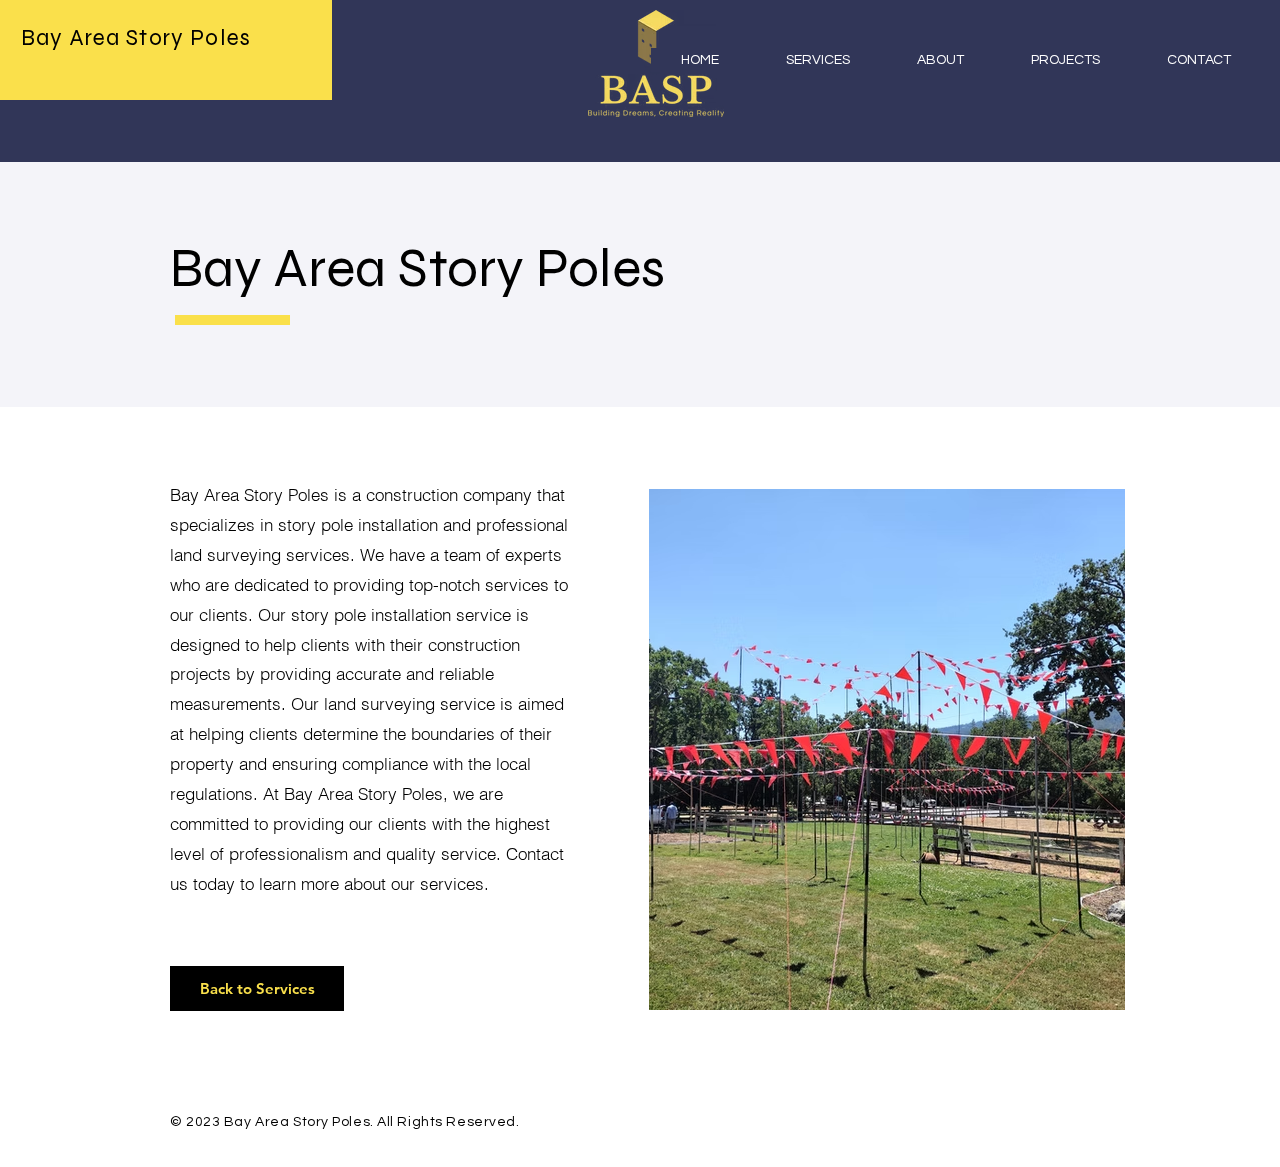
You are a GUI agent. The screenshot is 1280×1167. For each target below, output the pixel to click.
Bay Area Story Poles (136, 37)
